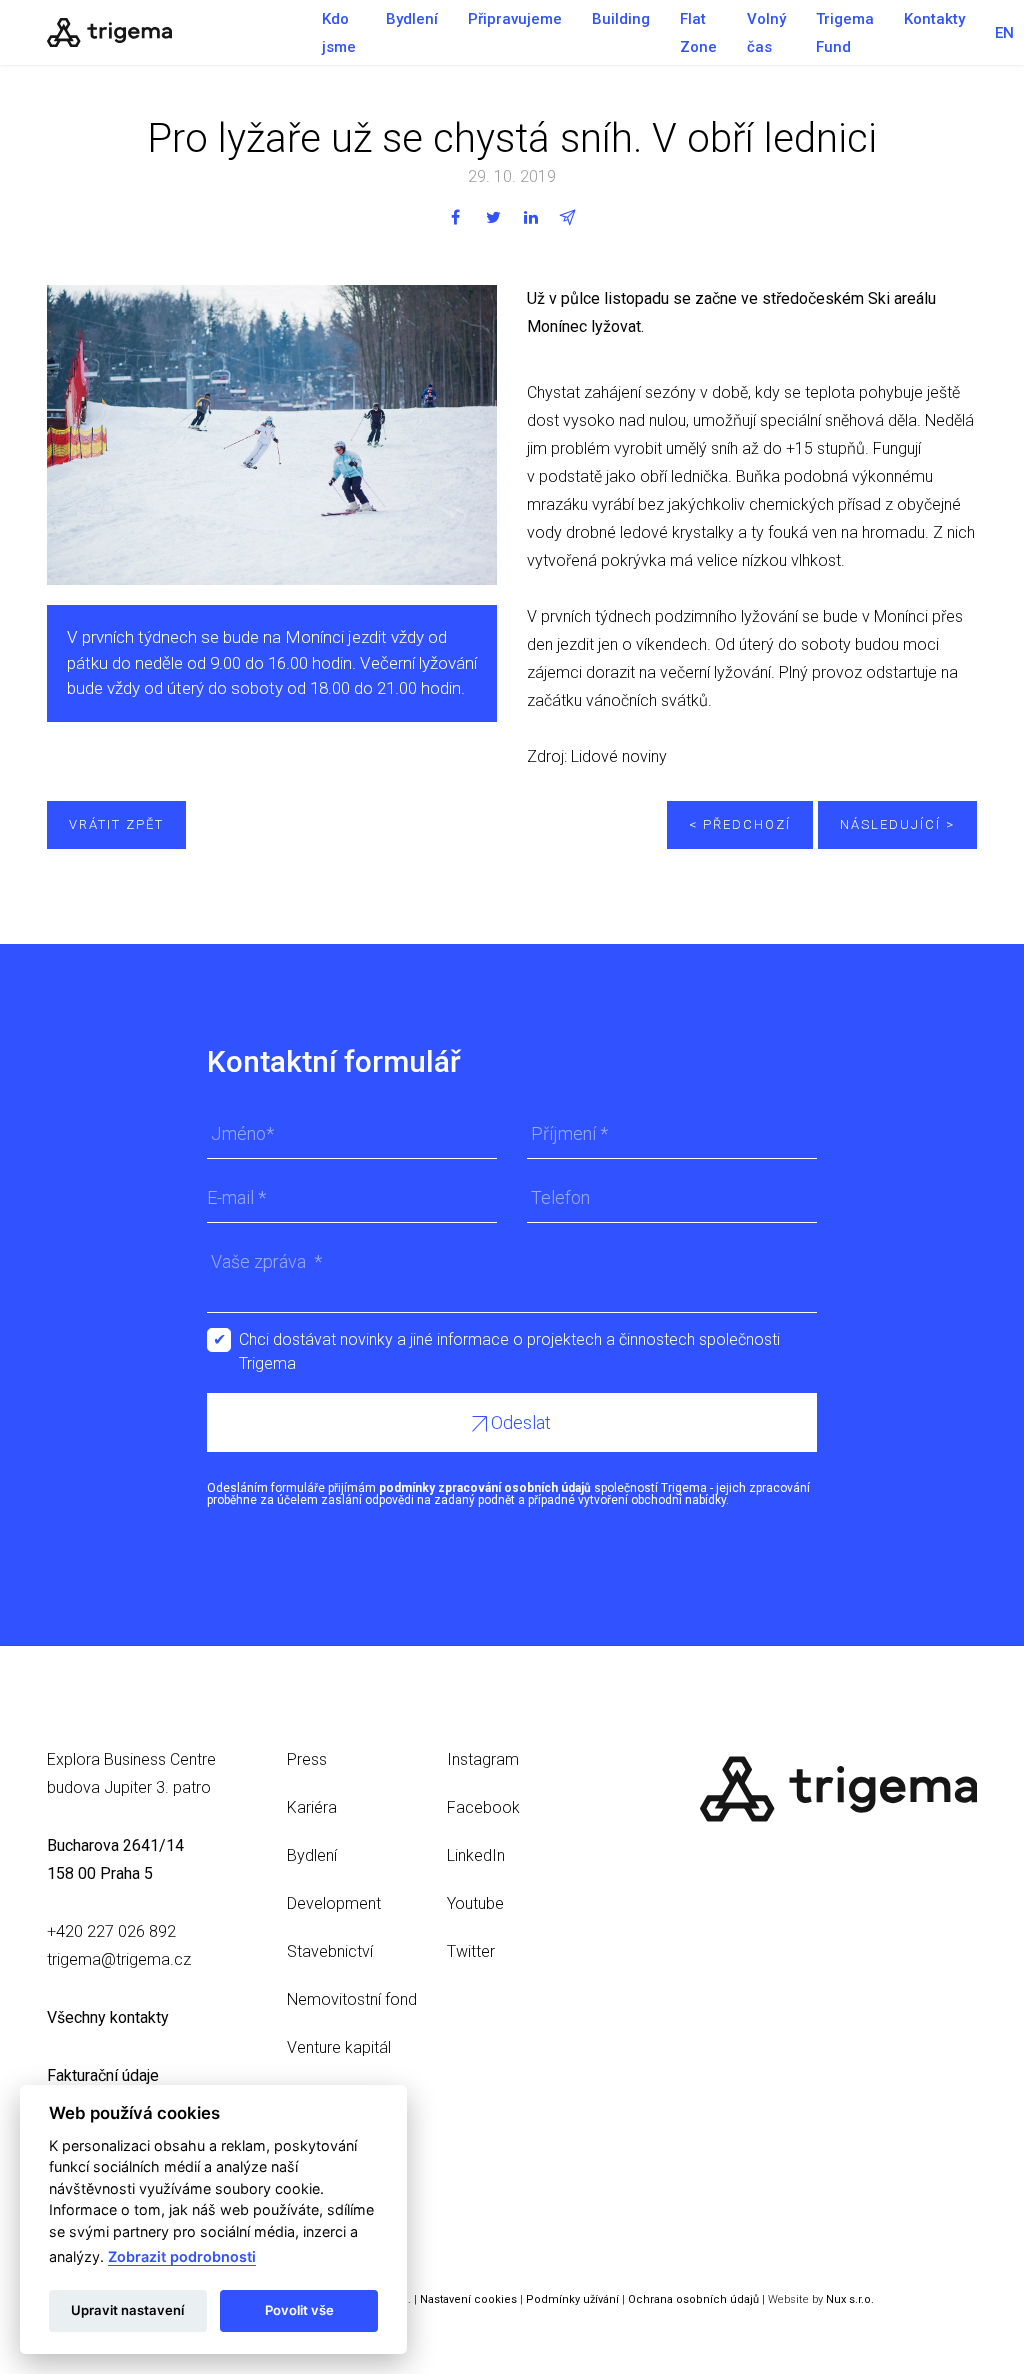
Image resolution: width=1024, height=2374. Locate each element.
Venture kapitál (339, 2047)
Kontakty (934, 19)
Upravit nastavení (127, 2310)
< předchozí (740, 824)
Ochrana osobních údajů (693, 2299)
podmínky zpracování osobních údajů (485, 1488)
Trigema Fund (845, 33)
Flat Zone (698, 33)
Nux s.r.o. (850, 2299)
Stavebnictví (330, 1951)
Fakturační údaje (103, 2075)
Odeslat (519, 1422)
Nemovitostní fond (352, 1999)
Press (307, 1759)
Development (334, 1903)
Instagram (483, 1759)
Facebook (483, 1807)
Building (621, 19)
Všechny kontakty (108, 2017)
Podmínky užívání (572, 2299)
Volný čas (766, 33)
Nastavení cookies (468, 2299)
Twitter (471, 1951)
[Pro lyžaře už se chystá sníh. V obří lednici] (172, 32)
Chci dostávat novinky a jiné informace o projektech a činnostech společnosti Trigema (509, 1341)
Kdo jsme (339, 33)
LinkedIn (476, 1855)
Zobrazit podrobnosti (182, 2256)
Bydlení (412, 19)
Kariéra (312, 1807)
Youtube (475, 1903)
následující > (897, 824)
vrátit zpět (116, 824)
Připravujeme (515, 19)
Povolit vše (299, 2310)
